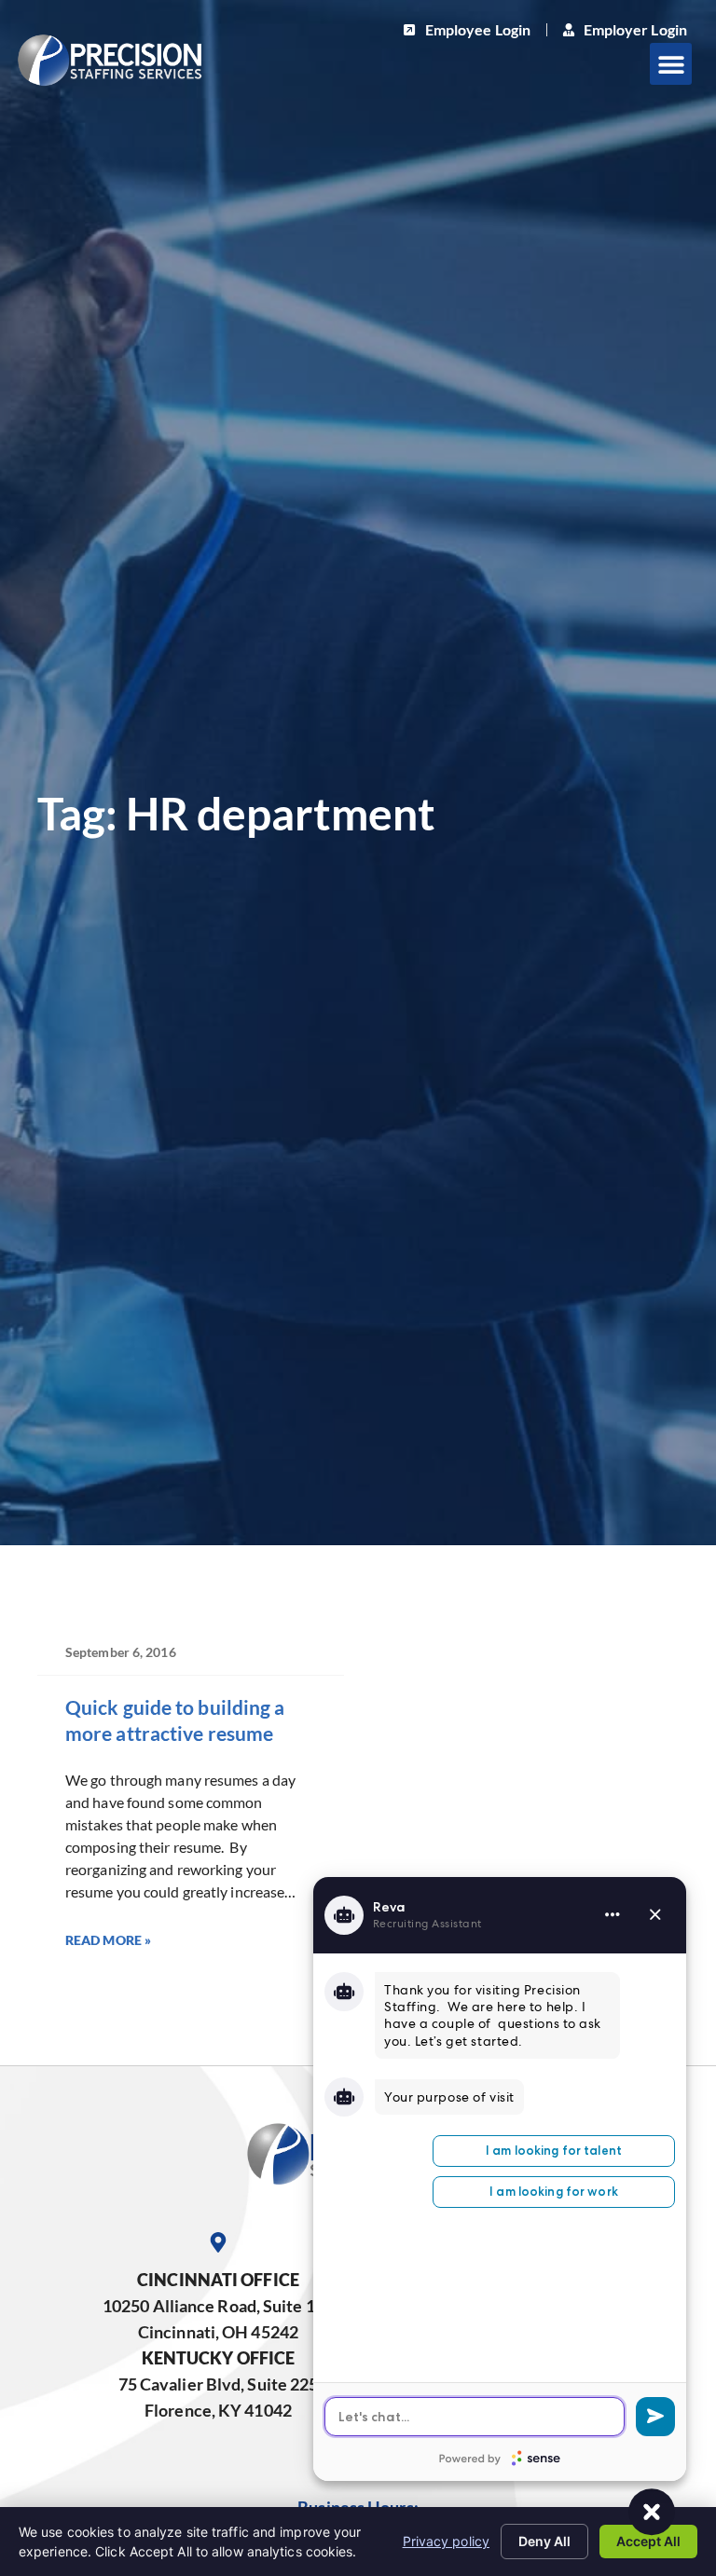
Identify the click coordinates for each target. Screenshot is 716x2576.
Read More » (108, 1940)
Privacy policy (446, 2541)
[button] (671, 64)
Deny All (544, 2541)
